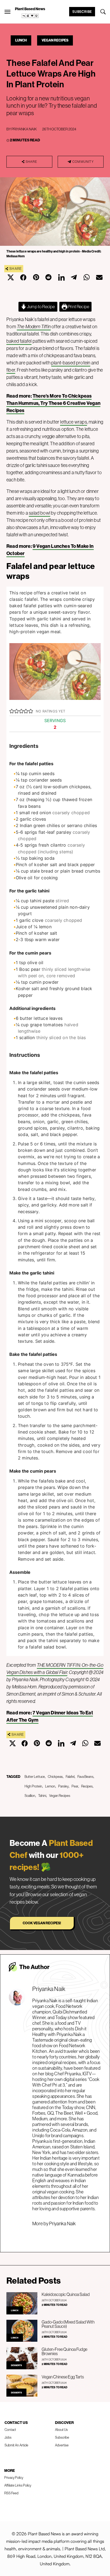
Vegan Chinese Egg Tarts (63, 2377)
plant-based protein (71, 363)
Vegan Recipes (55, 40)
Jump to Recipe (41, 307)
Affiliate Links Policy (18, 2485)
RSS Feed (11, 2493)
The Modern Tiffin (34, 327)
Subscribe (82, 12)
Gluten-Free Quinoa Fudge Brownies (64, 2351)
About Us (61, 2430)
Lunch (21, 40)
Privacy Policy (14, 2477)
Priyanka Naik (24, 129)
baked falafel (19, 341)
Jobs (8, 2437)
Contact (10, 2430)
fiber (11, 370)
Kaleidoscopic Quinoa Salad (66, 2294)
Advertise (62, 2445)
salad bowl (40, 513)
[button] (12, 711)
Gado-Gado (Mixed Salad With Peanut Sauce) (68, 2324)
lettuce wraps (73, 422)
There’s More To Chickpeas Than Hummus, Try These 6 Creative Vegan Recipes (53, 403)
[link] (30, 16)
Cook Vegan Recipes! (42, 1923)
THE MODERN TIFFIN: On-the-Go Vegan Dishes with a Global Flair (55, 1669)
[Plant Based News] (7, 12)
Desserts (16, 2365)
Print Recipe (78, 307)
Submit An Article (16, 2445)
